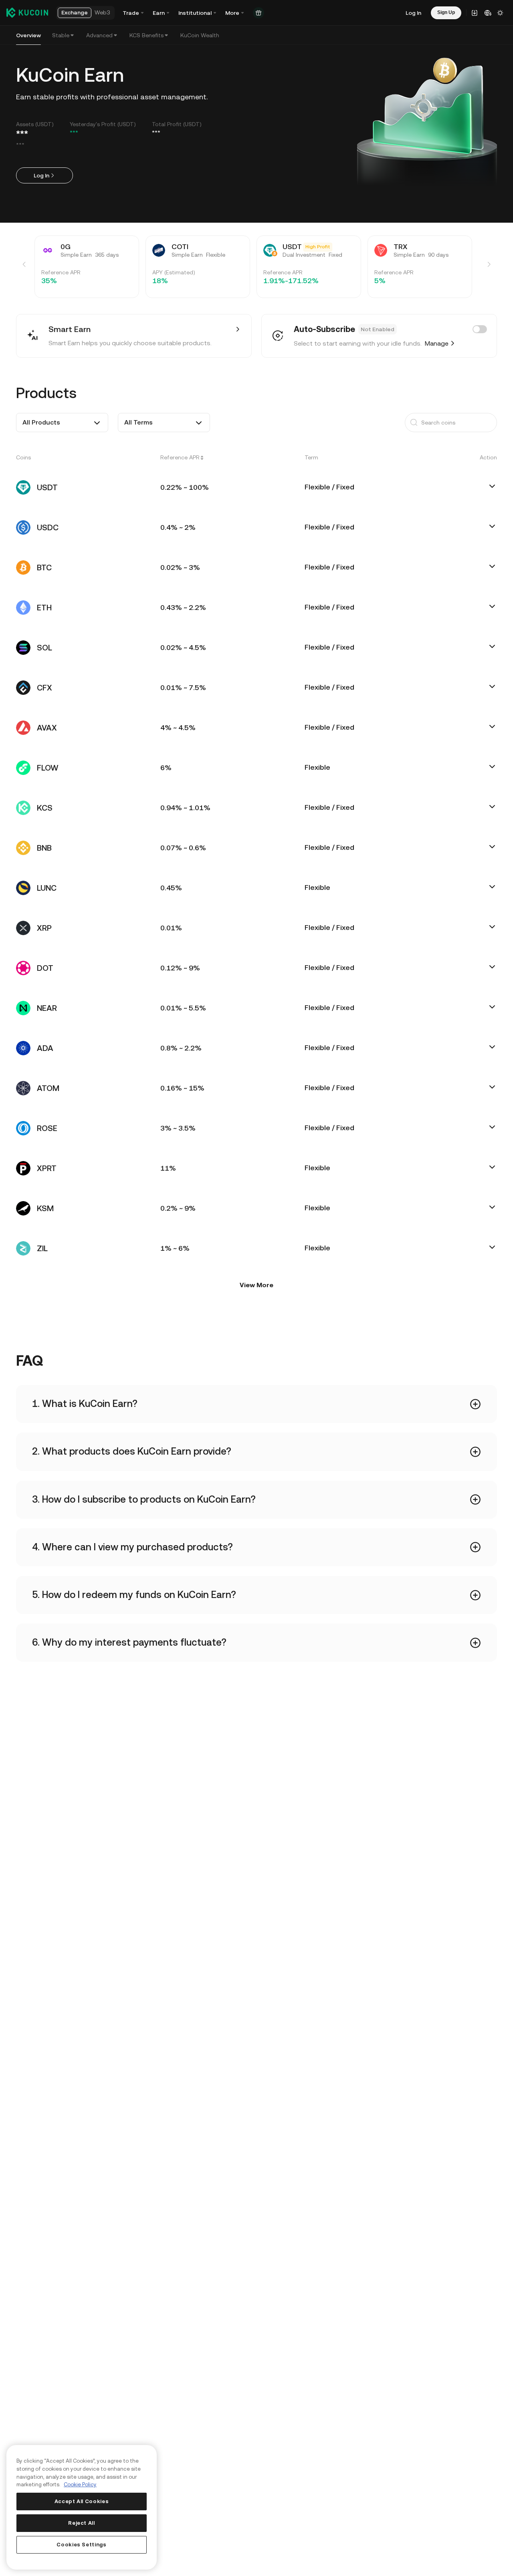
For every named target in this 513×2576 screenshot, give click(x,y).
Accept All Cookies (82, 2501)
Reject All (82, 2523)
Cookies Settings (82, 2545)
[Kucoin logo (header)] (27, 12)
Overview (28, 35)
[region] (82, 2507)
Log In (41, 175)
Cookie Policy (80, 2484)
